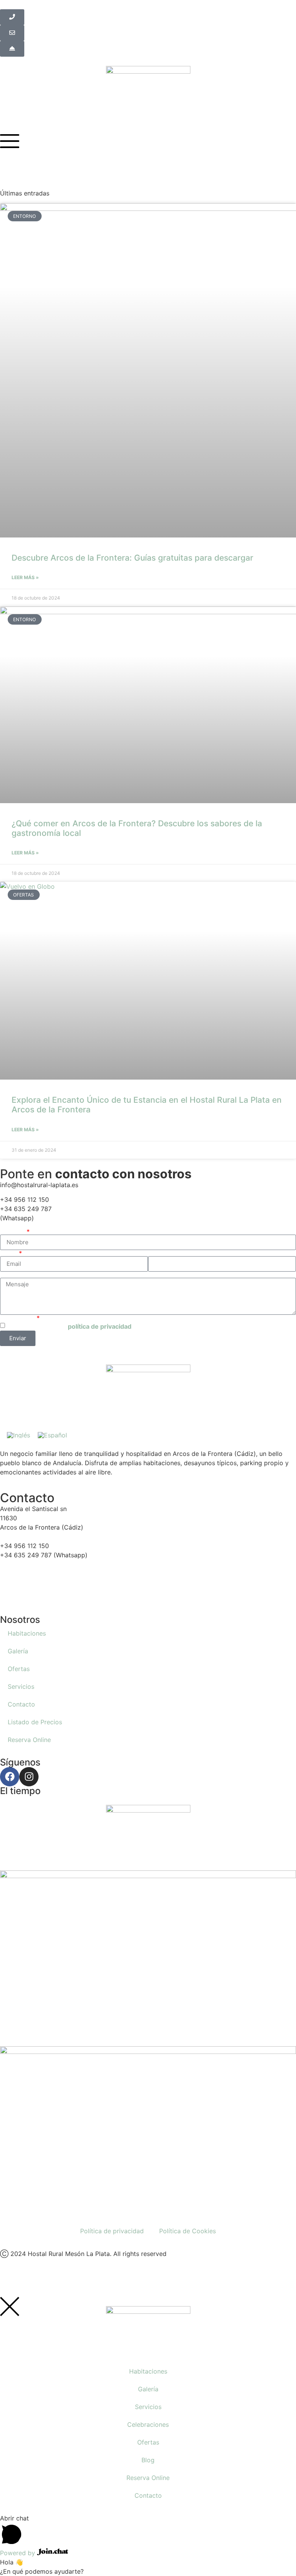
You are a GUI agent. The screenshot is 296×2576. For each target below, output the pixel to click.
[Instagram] (29, 1777)
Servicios (21, 1686)
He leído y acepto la (69, 1326)
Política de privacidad (112, 2231)
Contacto (21, 1704)
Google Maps (19, 1601)
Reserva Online (29, 1740)
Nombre (13, 1232)
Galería (18, 1651)
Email (9, 1253)
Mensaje (12, 1275)
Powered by (18, 2553)
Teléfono (161, 1253)
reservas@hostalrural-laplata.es (46, 1583)
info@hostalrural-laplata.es (39, 1574)
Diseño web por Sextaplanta (41, 2278)
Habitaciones (27, 1633)
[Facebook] (10, 1777)
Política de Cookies (188, 2231)
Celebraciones (148, 2424)
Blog (148, 2460)
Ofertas (19, 1669)
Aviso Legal (18, 1318)
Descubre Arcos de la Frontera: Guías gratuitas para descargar (132, 558)
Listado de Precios (35, 1722)
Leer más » (25, 577)
